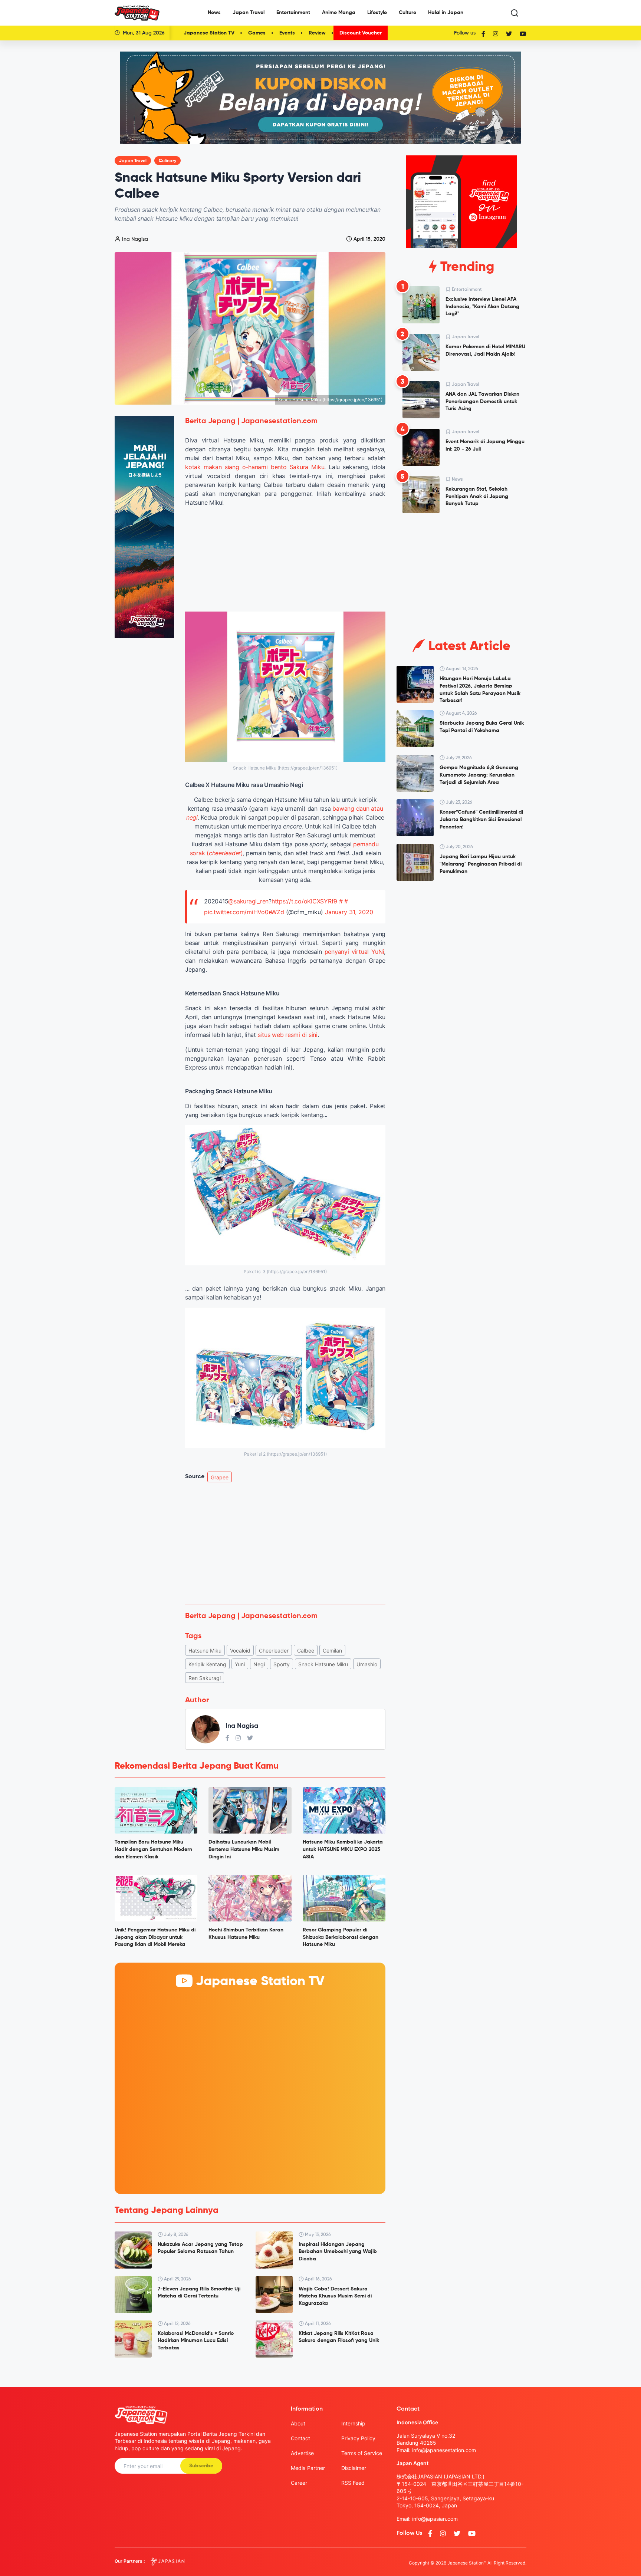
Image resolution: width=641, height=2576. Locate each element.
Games (257, 33)
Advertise (302, 2453)
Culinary (167, 161)
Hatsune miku (205, 1651)
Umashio (367, 1664)
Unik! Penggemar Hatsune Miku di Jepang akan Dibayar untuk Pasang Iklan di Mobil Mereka (155, 1937)
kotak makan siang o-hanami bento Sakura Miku (255, 467)
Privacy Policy (358, 2438)
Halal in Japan (446, 13)
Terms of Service (362, 2453)
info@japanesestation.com (444, 2450)
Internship (353, 2423)
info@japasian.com (435, 2519)
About (298, 2423)
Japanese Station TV (209, 33)
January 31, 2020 (349, 912)
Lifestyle (377, 13)
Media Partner (308, 2468)
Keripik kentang (207, 1664)
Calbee (306, 1651)
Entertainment (293, 13)
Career (299, 2483)
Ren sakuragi (205, 1678)
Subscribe (201, 2466)
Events (287, 33)
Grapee (220, 1477)
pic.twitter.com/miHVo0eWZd (244, 912)
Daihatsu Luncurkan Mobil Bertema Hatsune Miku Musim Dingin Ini (244, 1849)
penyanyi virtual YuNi (354, 952)
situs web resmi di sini (288, 1035)
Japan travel (133, 161)
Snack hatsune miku (323, 1664)
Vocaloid (240, 1651)
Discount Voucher (361, 33)
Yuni (240, 1664)
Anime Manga (339, 13)
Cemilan (332, 1651)
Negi (259, 1664)
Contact (300, 2438)
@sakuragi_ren (248, 901)
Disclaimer (354, 2468)
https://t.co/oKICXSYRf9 (304, 901)
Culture (407, 13)
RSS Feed (353, 2483)
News (214, 13)
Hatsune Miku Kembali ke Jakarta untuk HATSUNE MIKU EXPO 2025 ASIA (343, 1849)
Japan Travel (249, 13)
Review (317, 33)
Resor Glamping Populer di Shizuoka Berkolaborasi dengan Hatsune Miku (341, 1937)
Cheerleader (274, 1651)
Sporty (282, 1664)
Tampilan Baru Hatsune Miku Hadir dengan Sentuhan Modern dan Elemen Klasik (153, 1849)
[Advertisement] (285, 1543)
